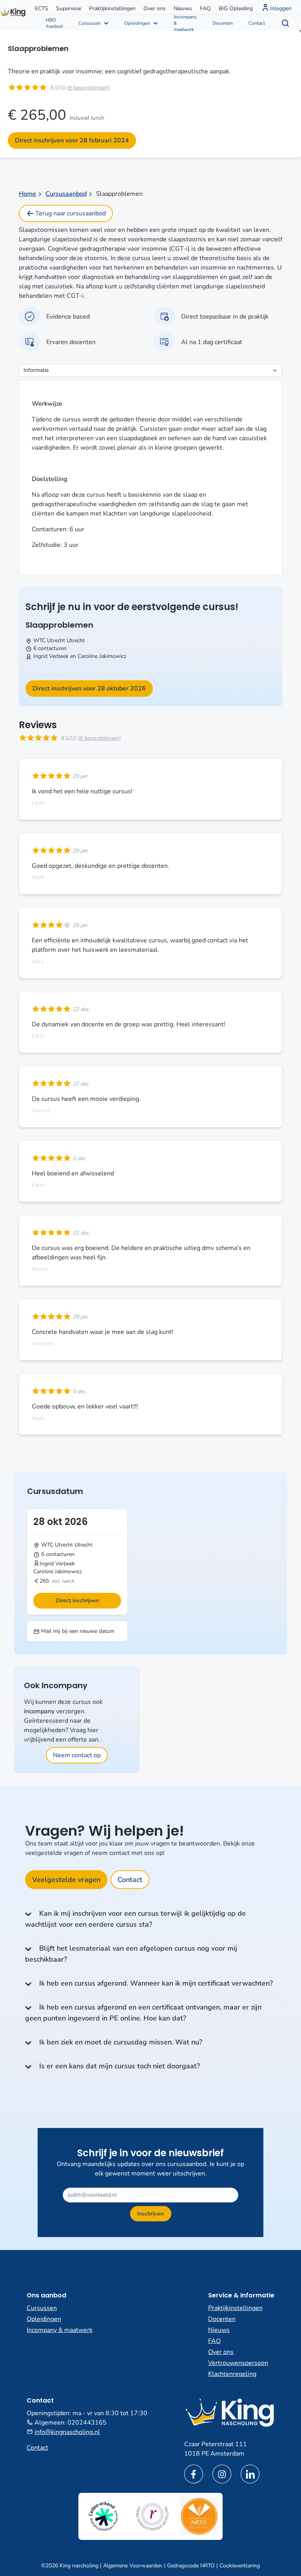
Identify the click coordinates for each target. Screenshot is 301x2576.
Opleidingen (137, 23)
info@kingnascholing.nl (67, 2432)
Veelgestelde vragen (66, 1880)
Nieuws (183, 8)
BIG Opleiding (236, 8)
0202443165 (87, 2423)
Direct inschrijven (77, 1600)
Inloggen (281, 8)
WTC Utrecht (49, 640)
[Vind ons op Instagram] (222, 2474)
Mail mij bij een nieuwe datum (77, 1631)
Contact (257, 23)
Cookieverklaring (240, 2566)
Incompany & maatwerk (185, 22)
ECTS (42, 8)
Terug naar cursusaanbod (71, 213)
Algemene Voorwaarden (133, 2566)
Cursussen (90, 23)
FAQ (205, 8)
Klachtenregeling (232, 2374)
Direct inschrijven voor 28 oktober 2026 (89, 689)
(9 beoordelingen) (88, 88)
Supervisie (69, 8)
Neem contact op (77, 1755)
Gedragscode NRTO (191, 2566)
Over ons (155, 8)
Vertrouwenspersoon (238, 2363)
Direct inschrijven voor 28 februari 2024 (72, 140)
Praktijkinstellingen (112, 8)
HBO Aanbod (54, 23)
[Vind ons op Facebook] (194, 2474)
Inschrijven (151, 2214)
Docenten (223, 23)
